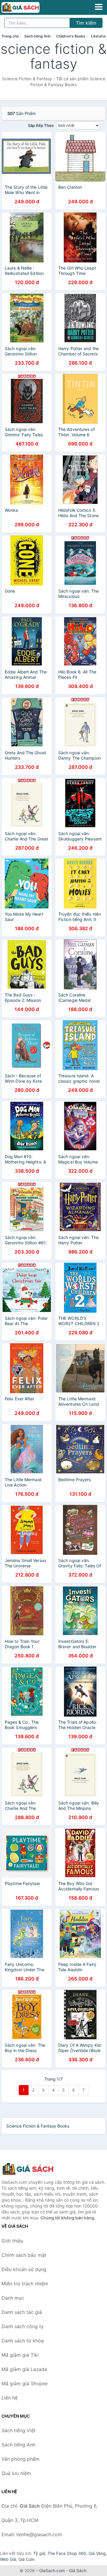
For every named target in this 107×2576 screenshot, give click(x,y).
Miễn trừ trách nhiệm (25, 2284)
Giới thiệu (12, 2241)
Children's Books (71, 36)
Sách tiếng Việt (19, 2430)
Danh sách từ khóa (23, 2341)
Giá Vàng (97, 2553)
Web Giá (8, 2559)
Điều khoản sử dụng (24, 2269)
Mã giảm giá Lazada (24, 2369)
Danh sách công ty (23, 2326)
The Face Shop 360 (67, 2553)
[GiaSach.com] (28, 7)
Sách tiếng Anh (37, 36)
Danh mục (13, 2298)
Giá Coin (26, 2559)
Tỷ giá (39, 2553)
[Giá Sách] (31, 2169)
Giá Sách (78, 2571)
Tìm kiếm (86, 23)
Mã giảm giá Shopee (25, 2383)
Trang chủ (10, 36)
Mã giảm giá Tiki (20, 2355)
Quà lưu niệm (16, 2473)
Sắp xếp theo (41, 125)
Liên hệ (10, 2398)
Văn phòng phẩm (21, 2459)
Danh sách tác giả (22, 2312)
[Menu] (99, 7)
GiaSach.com (52, 2571)
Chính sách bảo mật (24, 2255)
